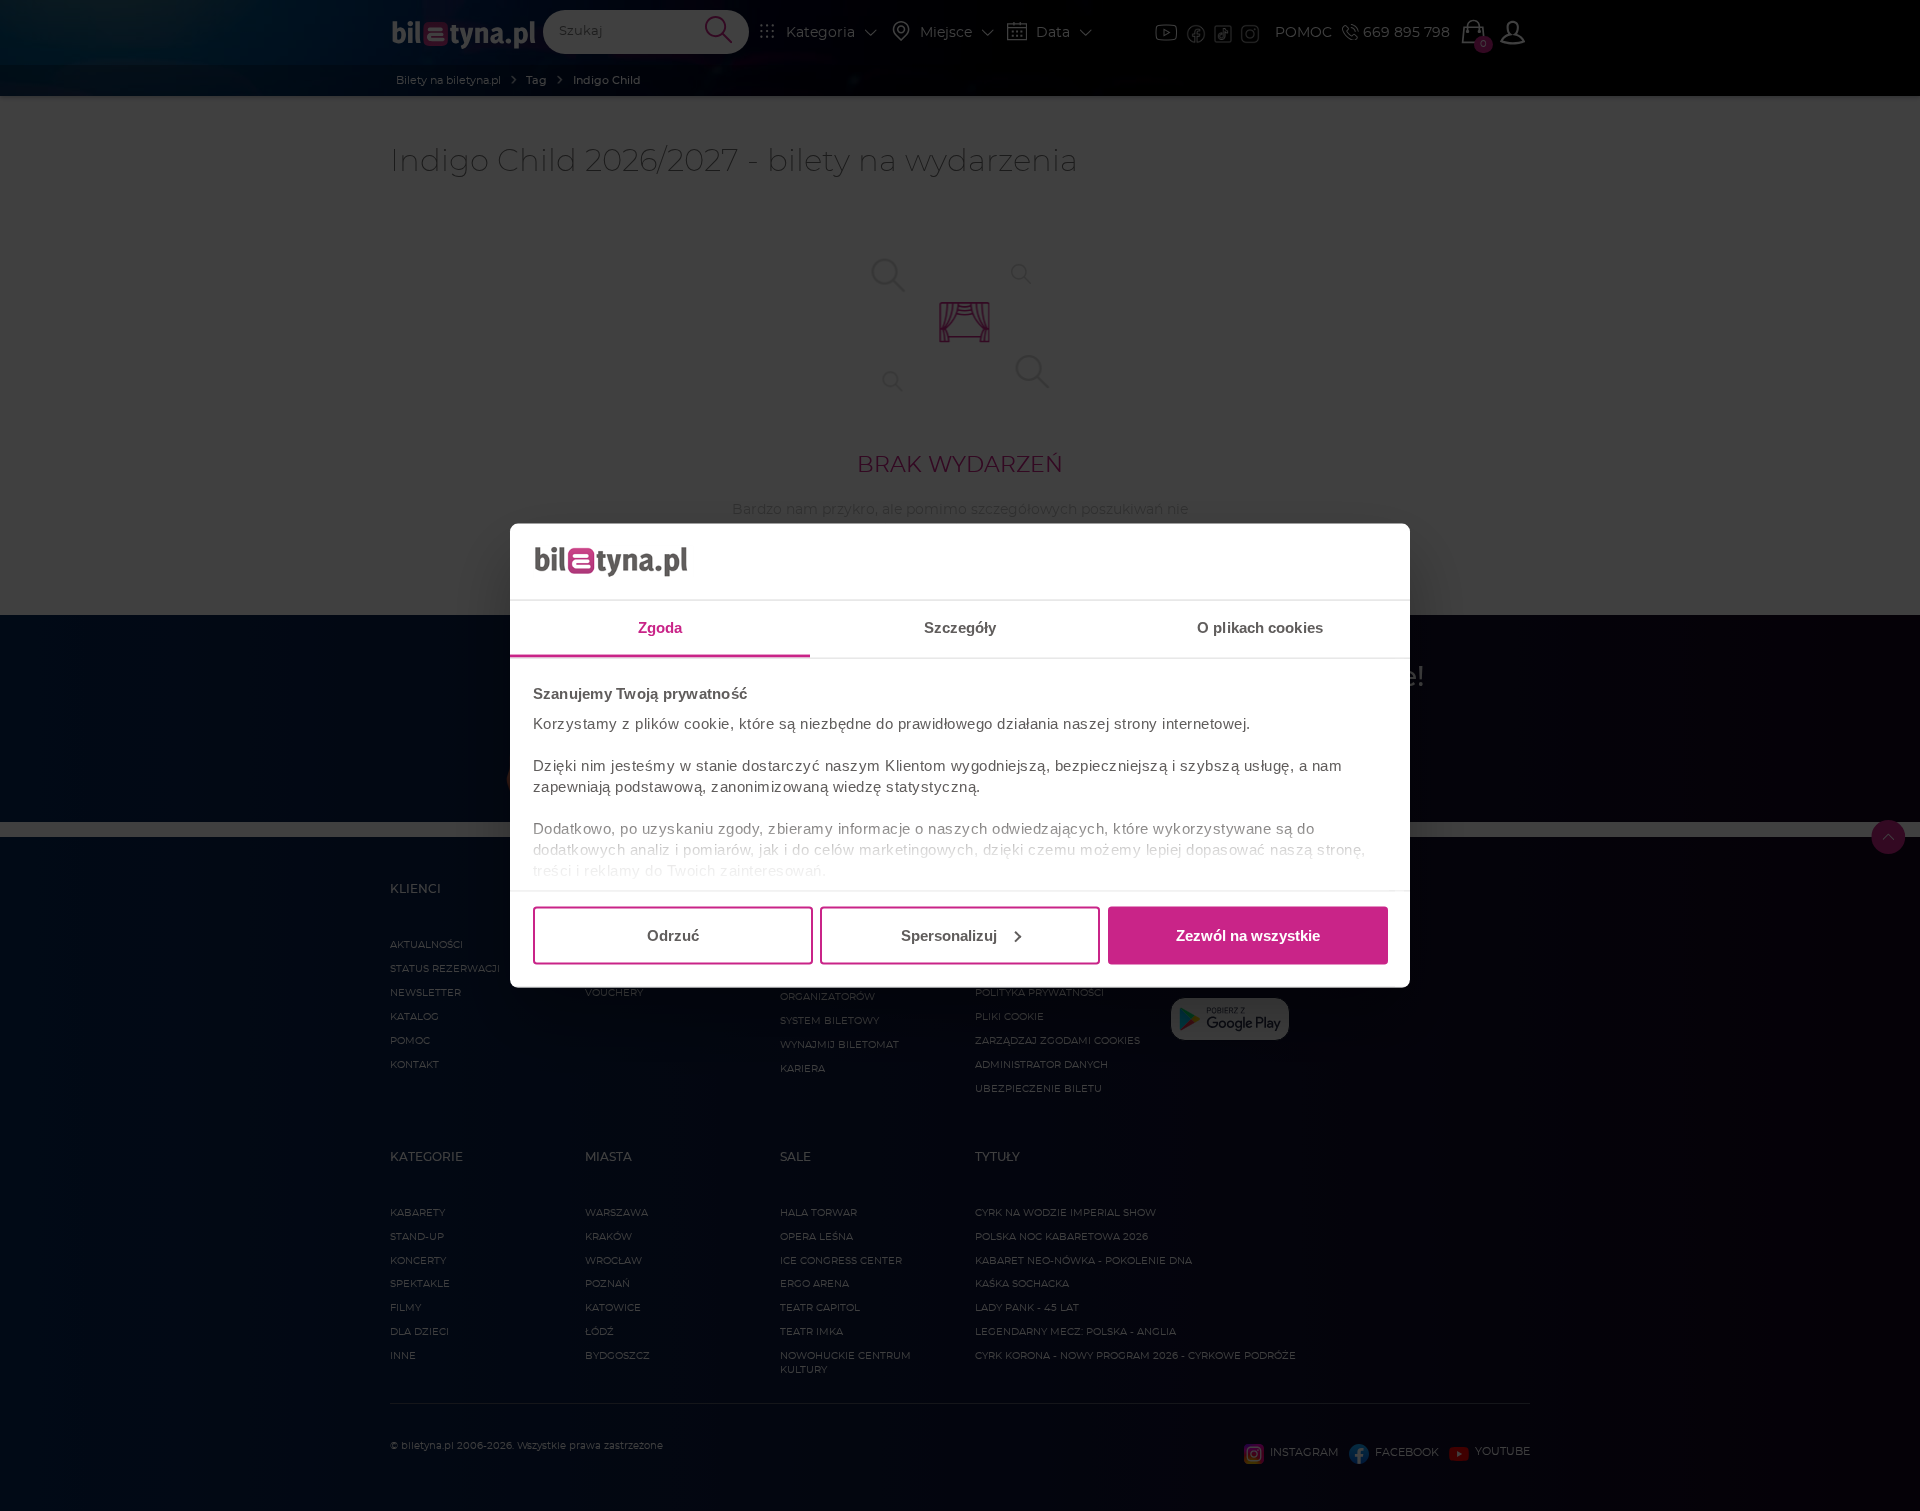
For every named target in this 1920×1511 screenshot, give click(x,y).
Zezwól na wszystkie (1248, 934)
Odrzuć (673, 934)
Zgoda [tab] (660, 627)
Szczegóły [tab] (960, 627)
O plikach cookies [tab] (1260, 627)
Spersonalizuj (949, 934)
